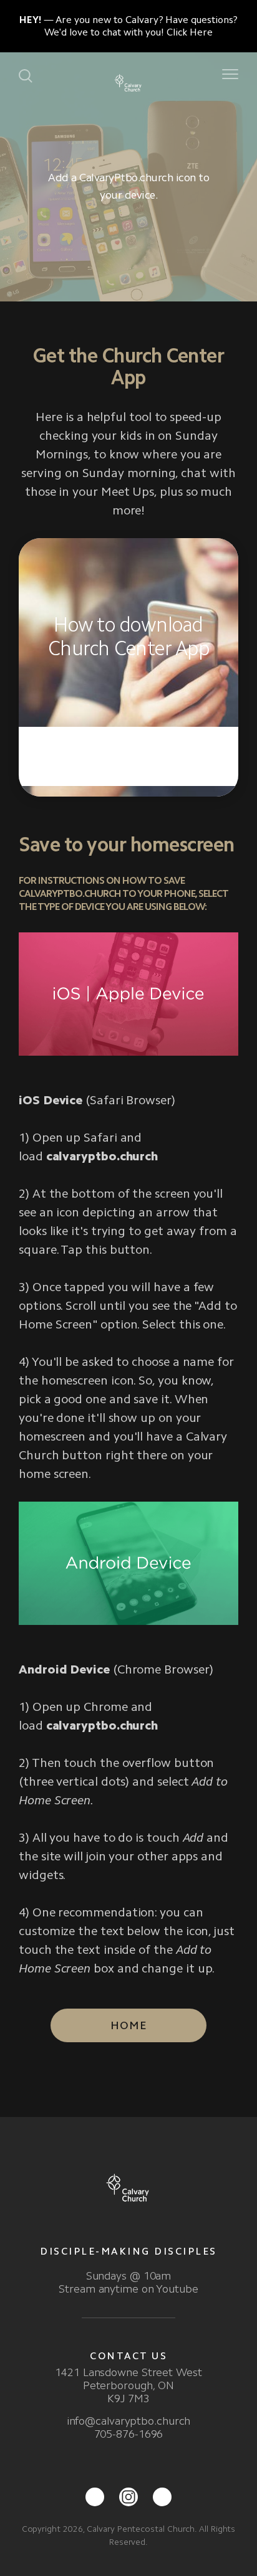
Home (128, 2025)
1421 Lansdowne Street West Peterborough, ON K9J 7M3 (128, 2385)
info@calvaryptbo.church (129, 2421)
